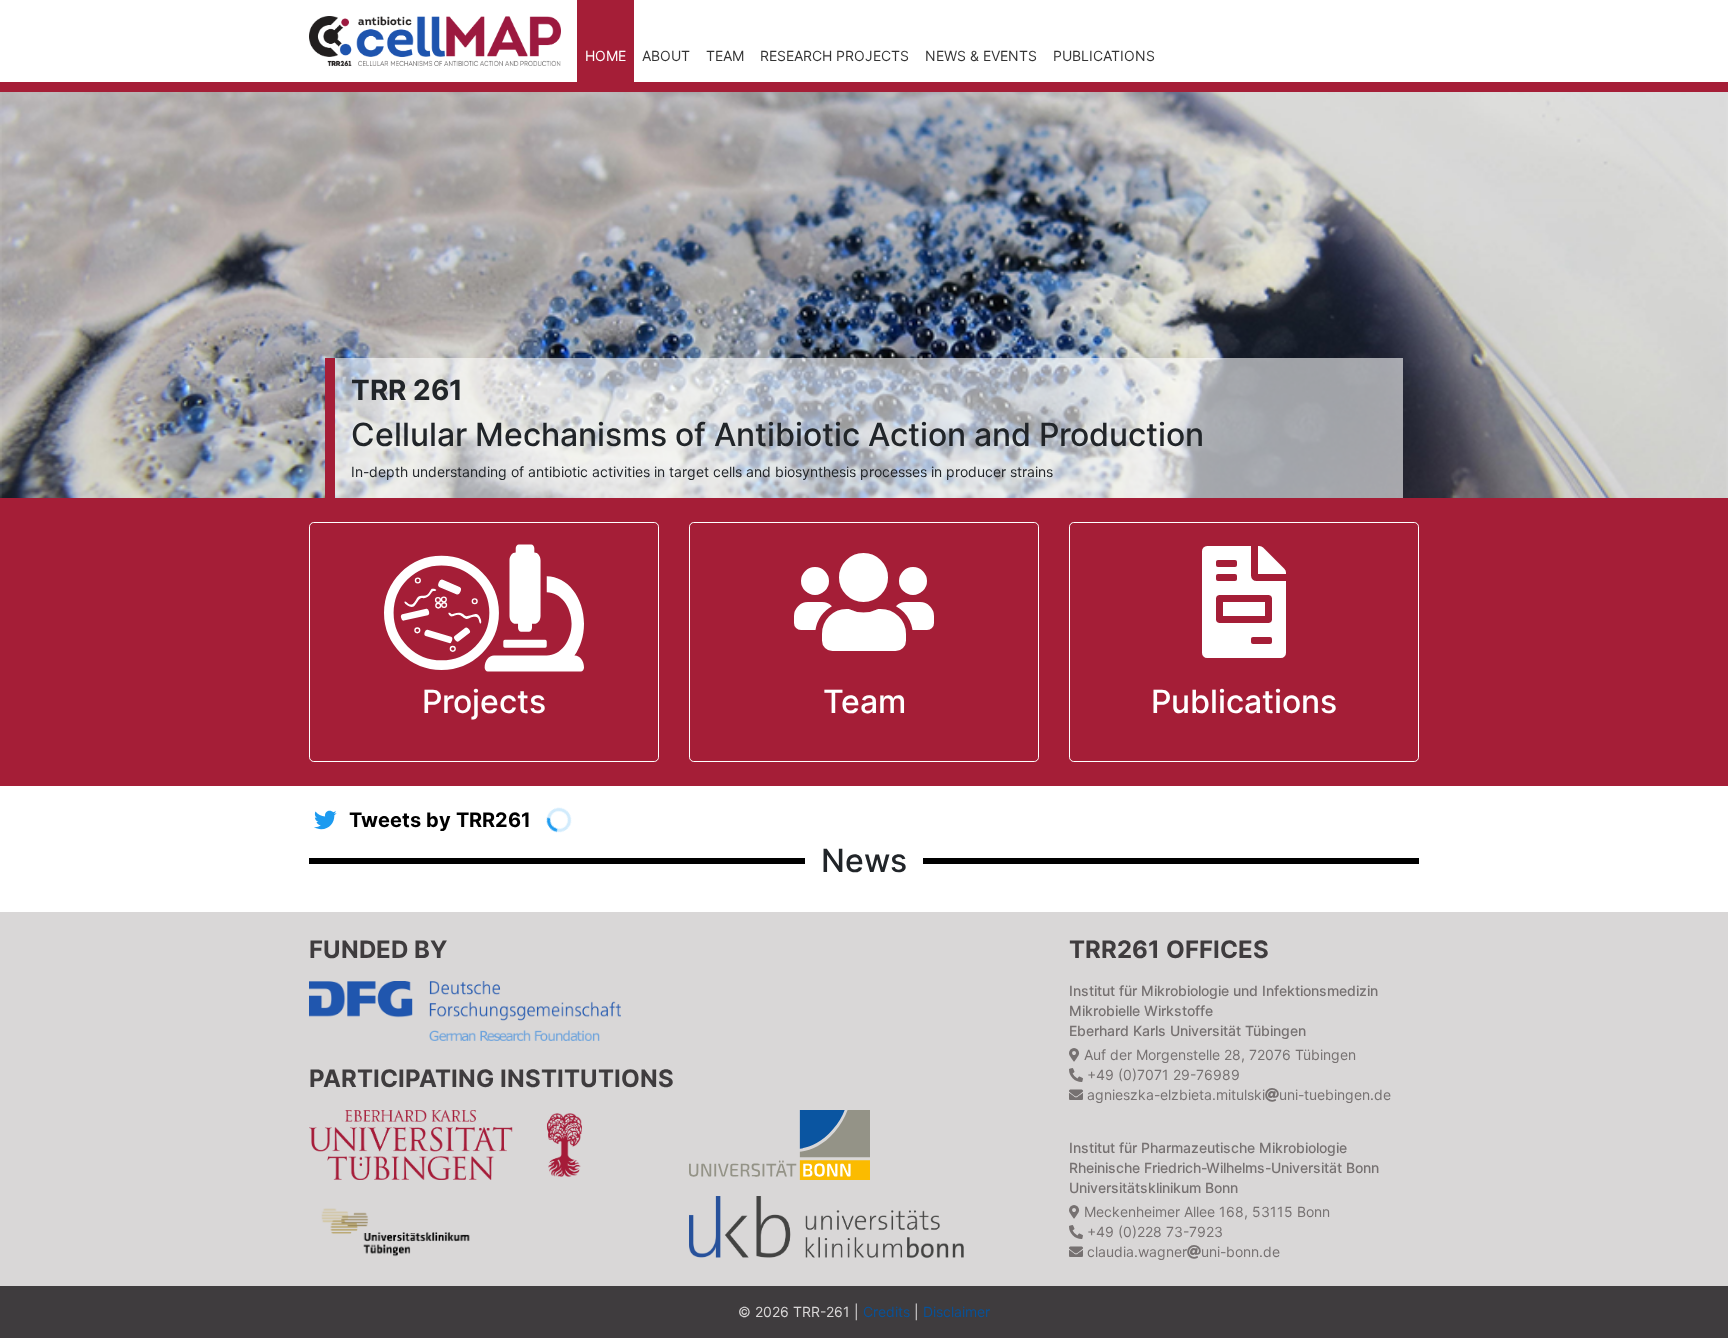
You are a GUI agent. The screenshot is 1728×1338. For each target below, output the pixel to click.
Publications (1104, 55)
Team (725, 55)
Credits (886, 1311)
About (666, 55)
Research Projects (834, 55)
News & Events (981, 55)
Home (605, 55)
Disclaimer (956, 1311)
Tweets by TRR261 (440, 820)
